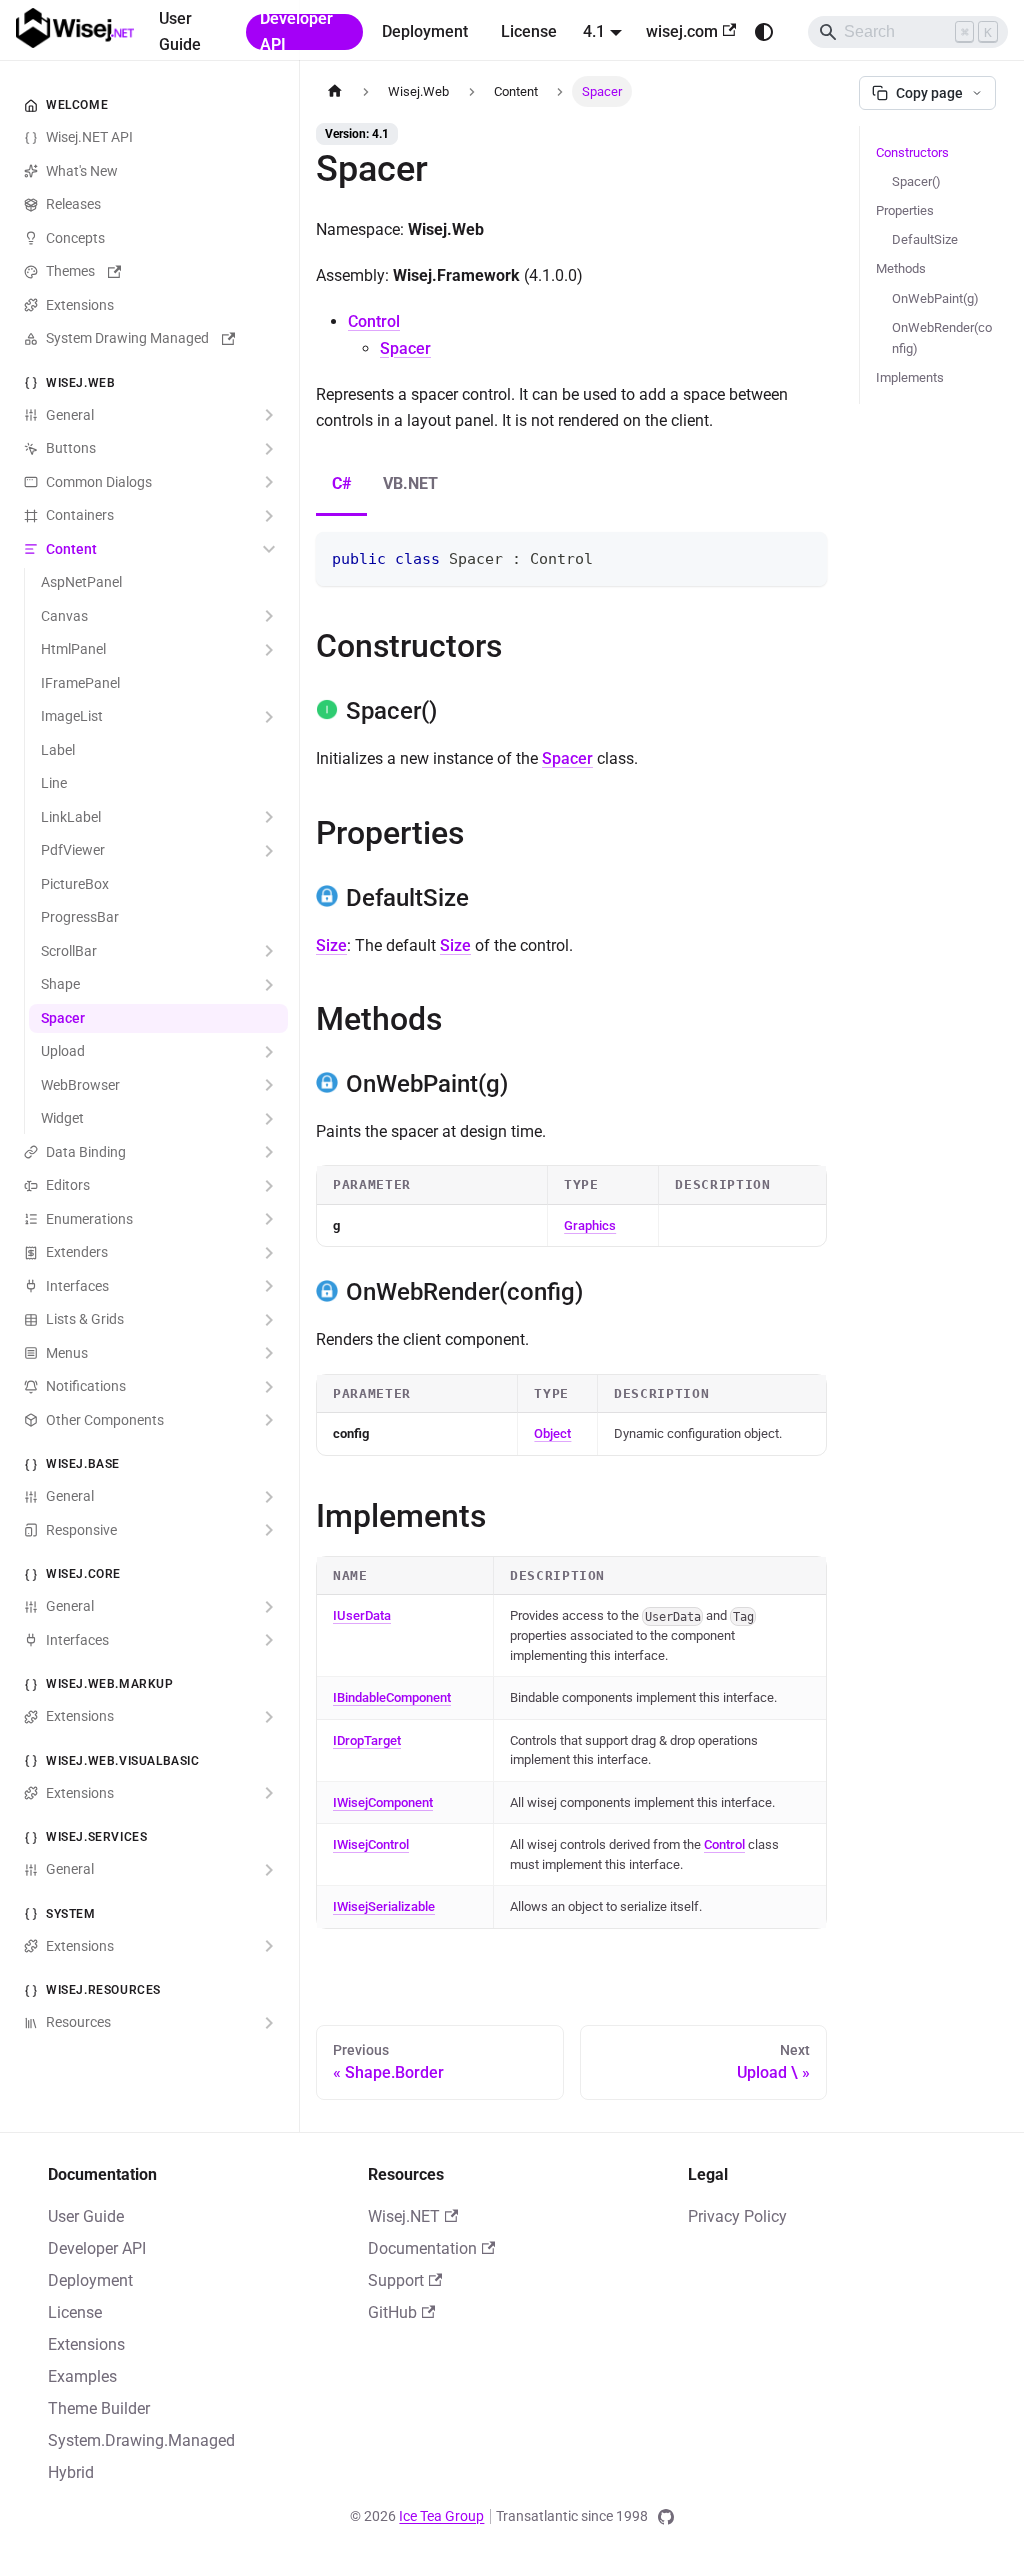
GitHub (392, 2312)
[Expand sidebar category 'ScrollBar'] (269, 952)
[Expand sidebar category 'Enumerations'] (269, 1220)
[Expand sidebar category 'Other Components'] (269, 1421)
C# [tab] (341, 483)
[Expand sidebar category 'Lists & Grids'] (269, 1320)
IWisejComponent (383, 1802)
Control (374, 321)
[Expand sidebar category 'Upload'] (269, 1052)
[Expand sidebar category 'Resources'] (269, 2023)
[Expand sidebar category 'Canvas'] (269, 617)
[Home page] (335, 91)
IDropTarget (367, 1740)
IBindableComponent (392, 1697)
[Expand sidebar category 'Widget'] (269, 1119)
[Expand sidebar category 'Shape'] (269, 985)
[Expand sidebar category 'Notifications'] (269, 1387)
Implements (910, 377)
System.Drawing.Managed (141, 2440)
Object (552, 1433)
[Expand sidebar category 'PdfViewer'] (269, 851)
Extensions (86, 2344)
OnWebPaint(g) (935, 298)
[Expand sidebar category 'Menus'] (269, 1354)
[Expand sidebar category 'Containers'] (269, 516)
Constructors (912, 152)
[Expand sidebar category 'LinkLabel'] (269, 818)
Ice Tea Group (441, 2516)
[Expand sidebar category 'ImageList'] (269, 717)
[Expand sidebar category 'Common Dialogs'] (269, 483)
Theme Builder (99, 2408)
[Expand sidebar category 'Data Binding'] (269, 1153)
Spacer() (916, 181)
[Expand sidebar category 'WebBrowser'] (269, 1086)
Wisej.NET (404, 2216)
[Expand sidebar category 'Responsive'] (269, 1531)
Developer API (296, 32)
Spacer (405, 348)
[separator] (296, 1066)
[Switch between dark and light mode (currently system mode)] (764, 32)
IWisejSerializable (384, 1906)
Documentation (422, 2248)
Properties (905, 210)
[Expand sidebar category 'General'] (269, 416)
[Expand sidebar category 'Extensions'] (269, 1717)
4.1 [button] (594, 31)
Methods (901, 268)
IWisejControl (371, 1844)
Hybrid (71, 2472)
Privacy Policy (737, 2216)
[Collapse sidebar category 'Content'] (269, 550)
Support (396, 2280)
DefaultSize (925, 239)
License (529, 31)
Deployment (425, 31)
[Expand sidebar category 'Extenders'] (269, 1253)
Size (331, 945)
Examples (82, 2376)
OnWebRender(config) (942, 338)
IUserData (362, 1615)
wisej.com (682, 31)
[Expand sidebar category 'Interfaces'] (269, 1287)
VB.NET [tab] (410, 483)
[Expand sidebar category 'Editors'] (269, 1186)
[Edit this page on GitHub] (666, 2517)
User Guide (180, 32)
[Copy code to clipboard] (802, 556)
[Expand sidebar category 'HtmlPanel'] (269, 650)
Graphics (590, 1225)
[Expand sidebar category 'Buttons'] (269, 449)
